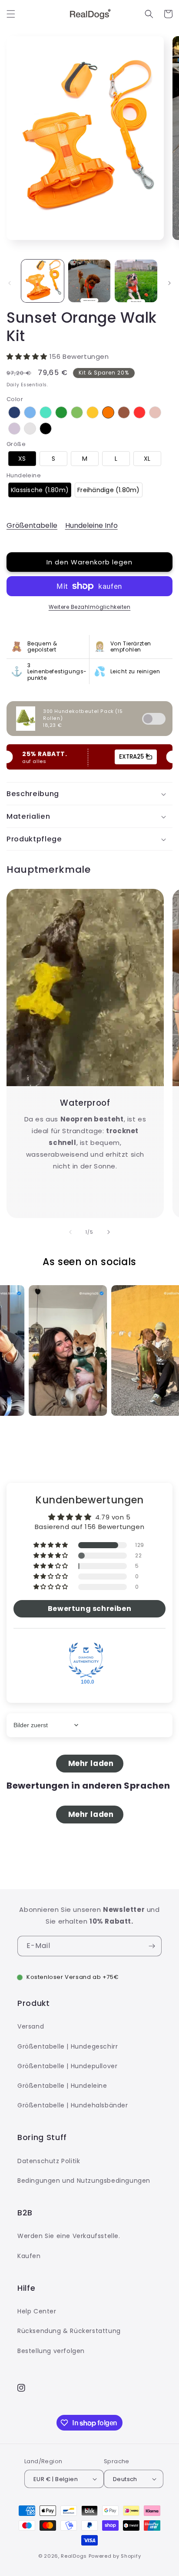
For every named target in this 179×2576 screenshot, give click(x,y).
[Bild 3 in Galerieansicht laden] (136, 281)
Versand (31, 2026)
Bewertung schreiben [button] (89, 1609)
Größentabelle (32, 525)
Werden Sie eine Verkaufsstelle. (69, 2236)
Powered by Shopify (115, 2556)
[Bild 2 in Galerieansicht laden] (89, 281)
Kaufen (29, 2256)
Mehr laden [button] (90, 1764)
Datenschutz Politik (49, 2161)
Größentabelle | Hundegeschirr (68, 2046)
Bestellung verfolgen (51, 2351)
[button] (11, 14)
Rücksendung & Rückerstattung (69, 2331)
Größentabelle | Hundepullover (67, 2066)
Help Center (37, 2311)
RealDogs (74, 2556)
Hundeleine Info (91, 525)
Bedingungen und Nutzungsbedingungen (84, 2181)
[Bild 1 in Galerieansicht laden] (43, 281)
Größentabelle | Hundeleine (62, 2086)
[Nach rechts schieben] (169, 283)
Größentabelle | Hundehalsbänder (73, 2105)
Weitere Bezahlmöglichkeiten (90, 607)
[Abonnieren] (152, 1946)
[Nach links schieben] (10, 283)
